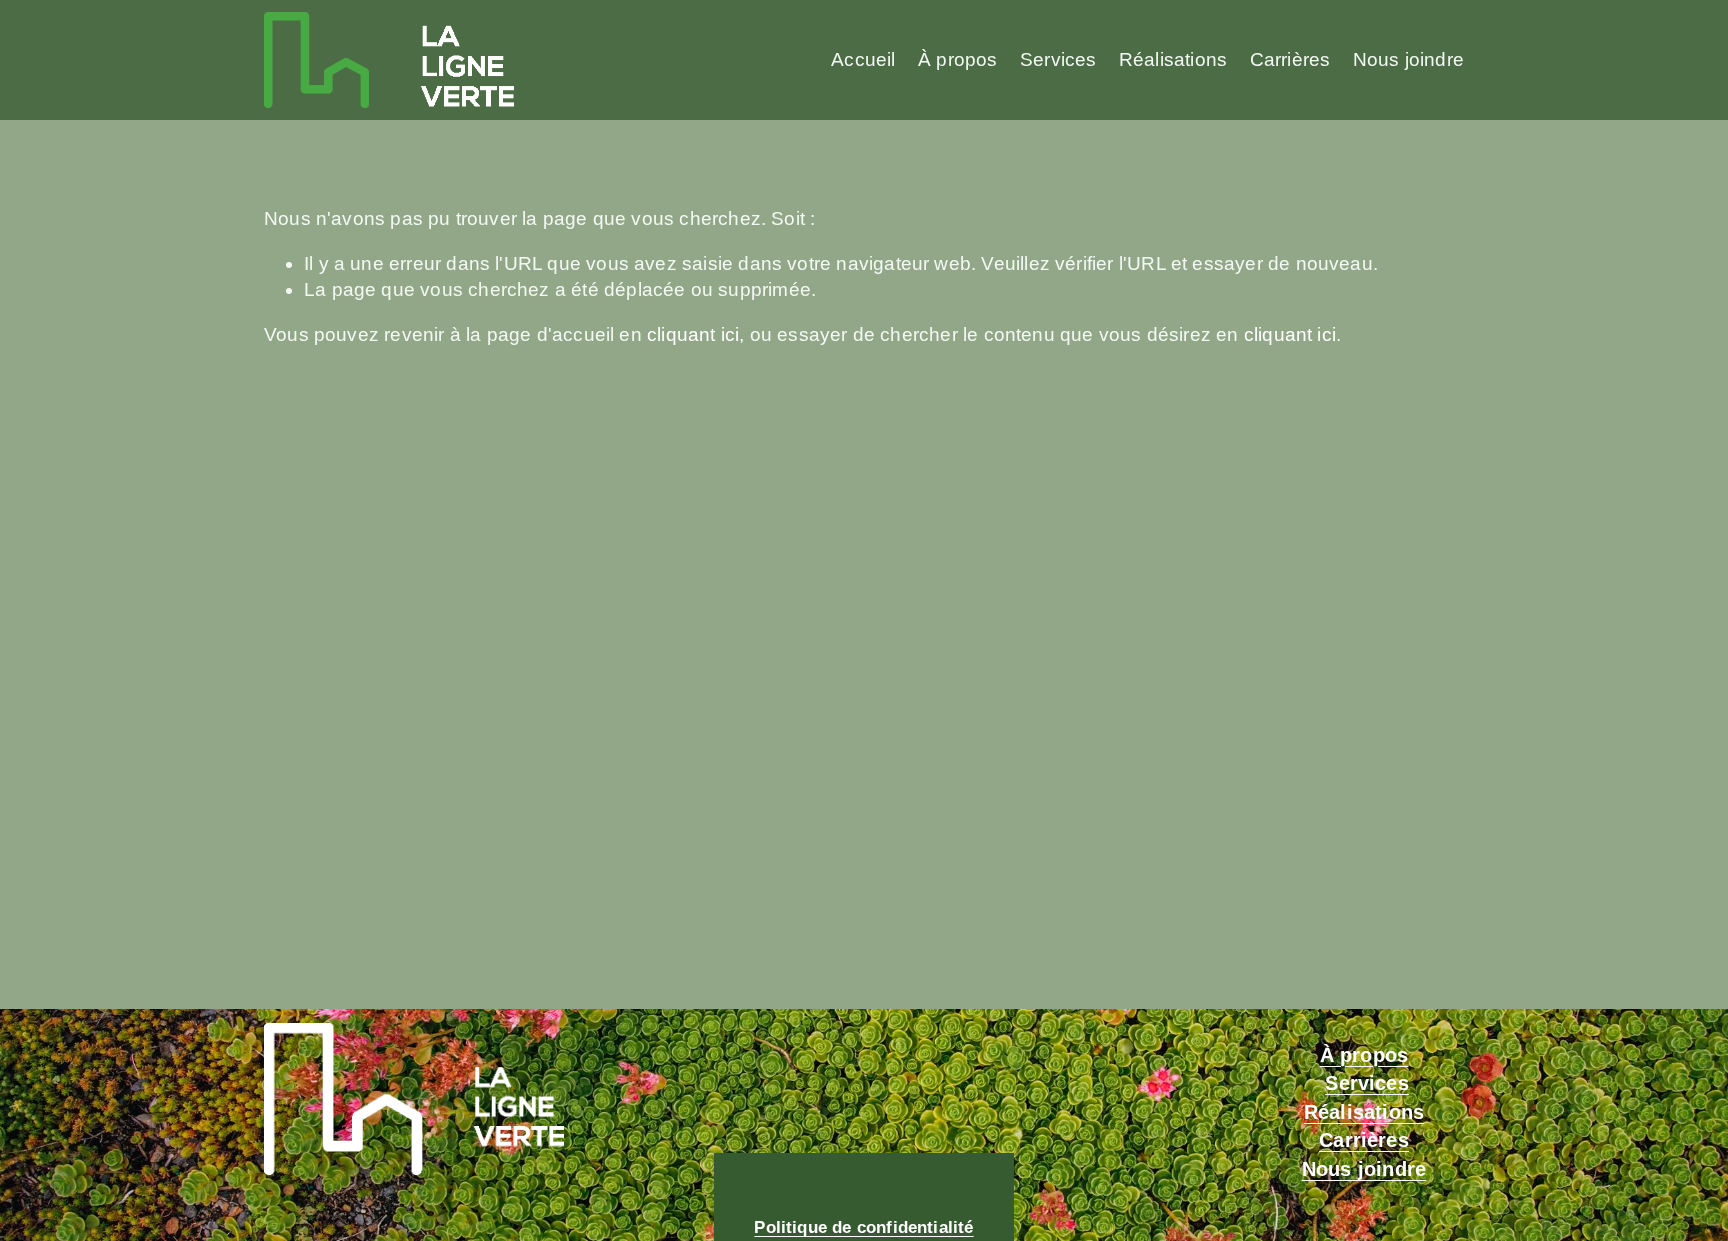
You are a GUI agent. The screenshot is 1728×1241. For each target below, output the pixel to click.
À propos (958, 59)
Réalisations (1173, 59)
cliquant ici (693, 334)
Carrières (1290, 59)
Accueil (863, 59)
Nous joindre (1408, 59)
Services (1058, 59)
